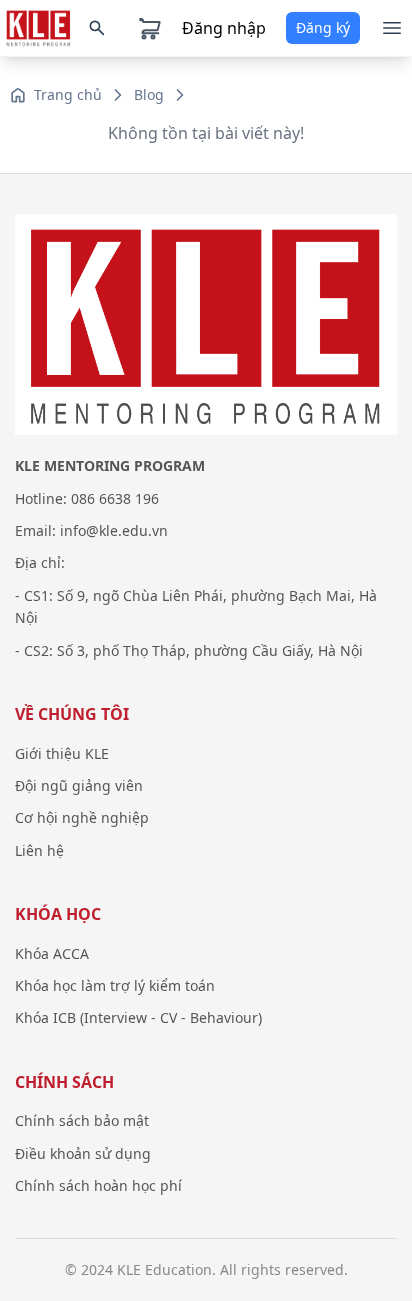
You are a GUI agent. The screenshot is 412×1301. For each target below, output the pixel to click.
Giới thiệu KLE (62, 753)
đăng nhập (224, 28)
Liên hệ (39, 850)
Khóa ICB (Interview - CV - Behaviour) (138, 1017)
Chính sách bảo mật (82, 1120)
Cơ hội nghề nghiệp (82, 817)
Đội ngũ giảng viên (79, 785)
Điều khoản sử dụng (83, 1153)
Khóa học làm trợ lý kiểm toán (115, 985)
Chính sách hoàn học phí (98, 1185)
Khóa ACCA (52, 953)
